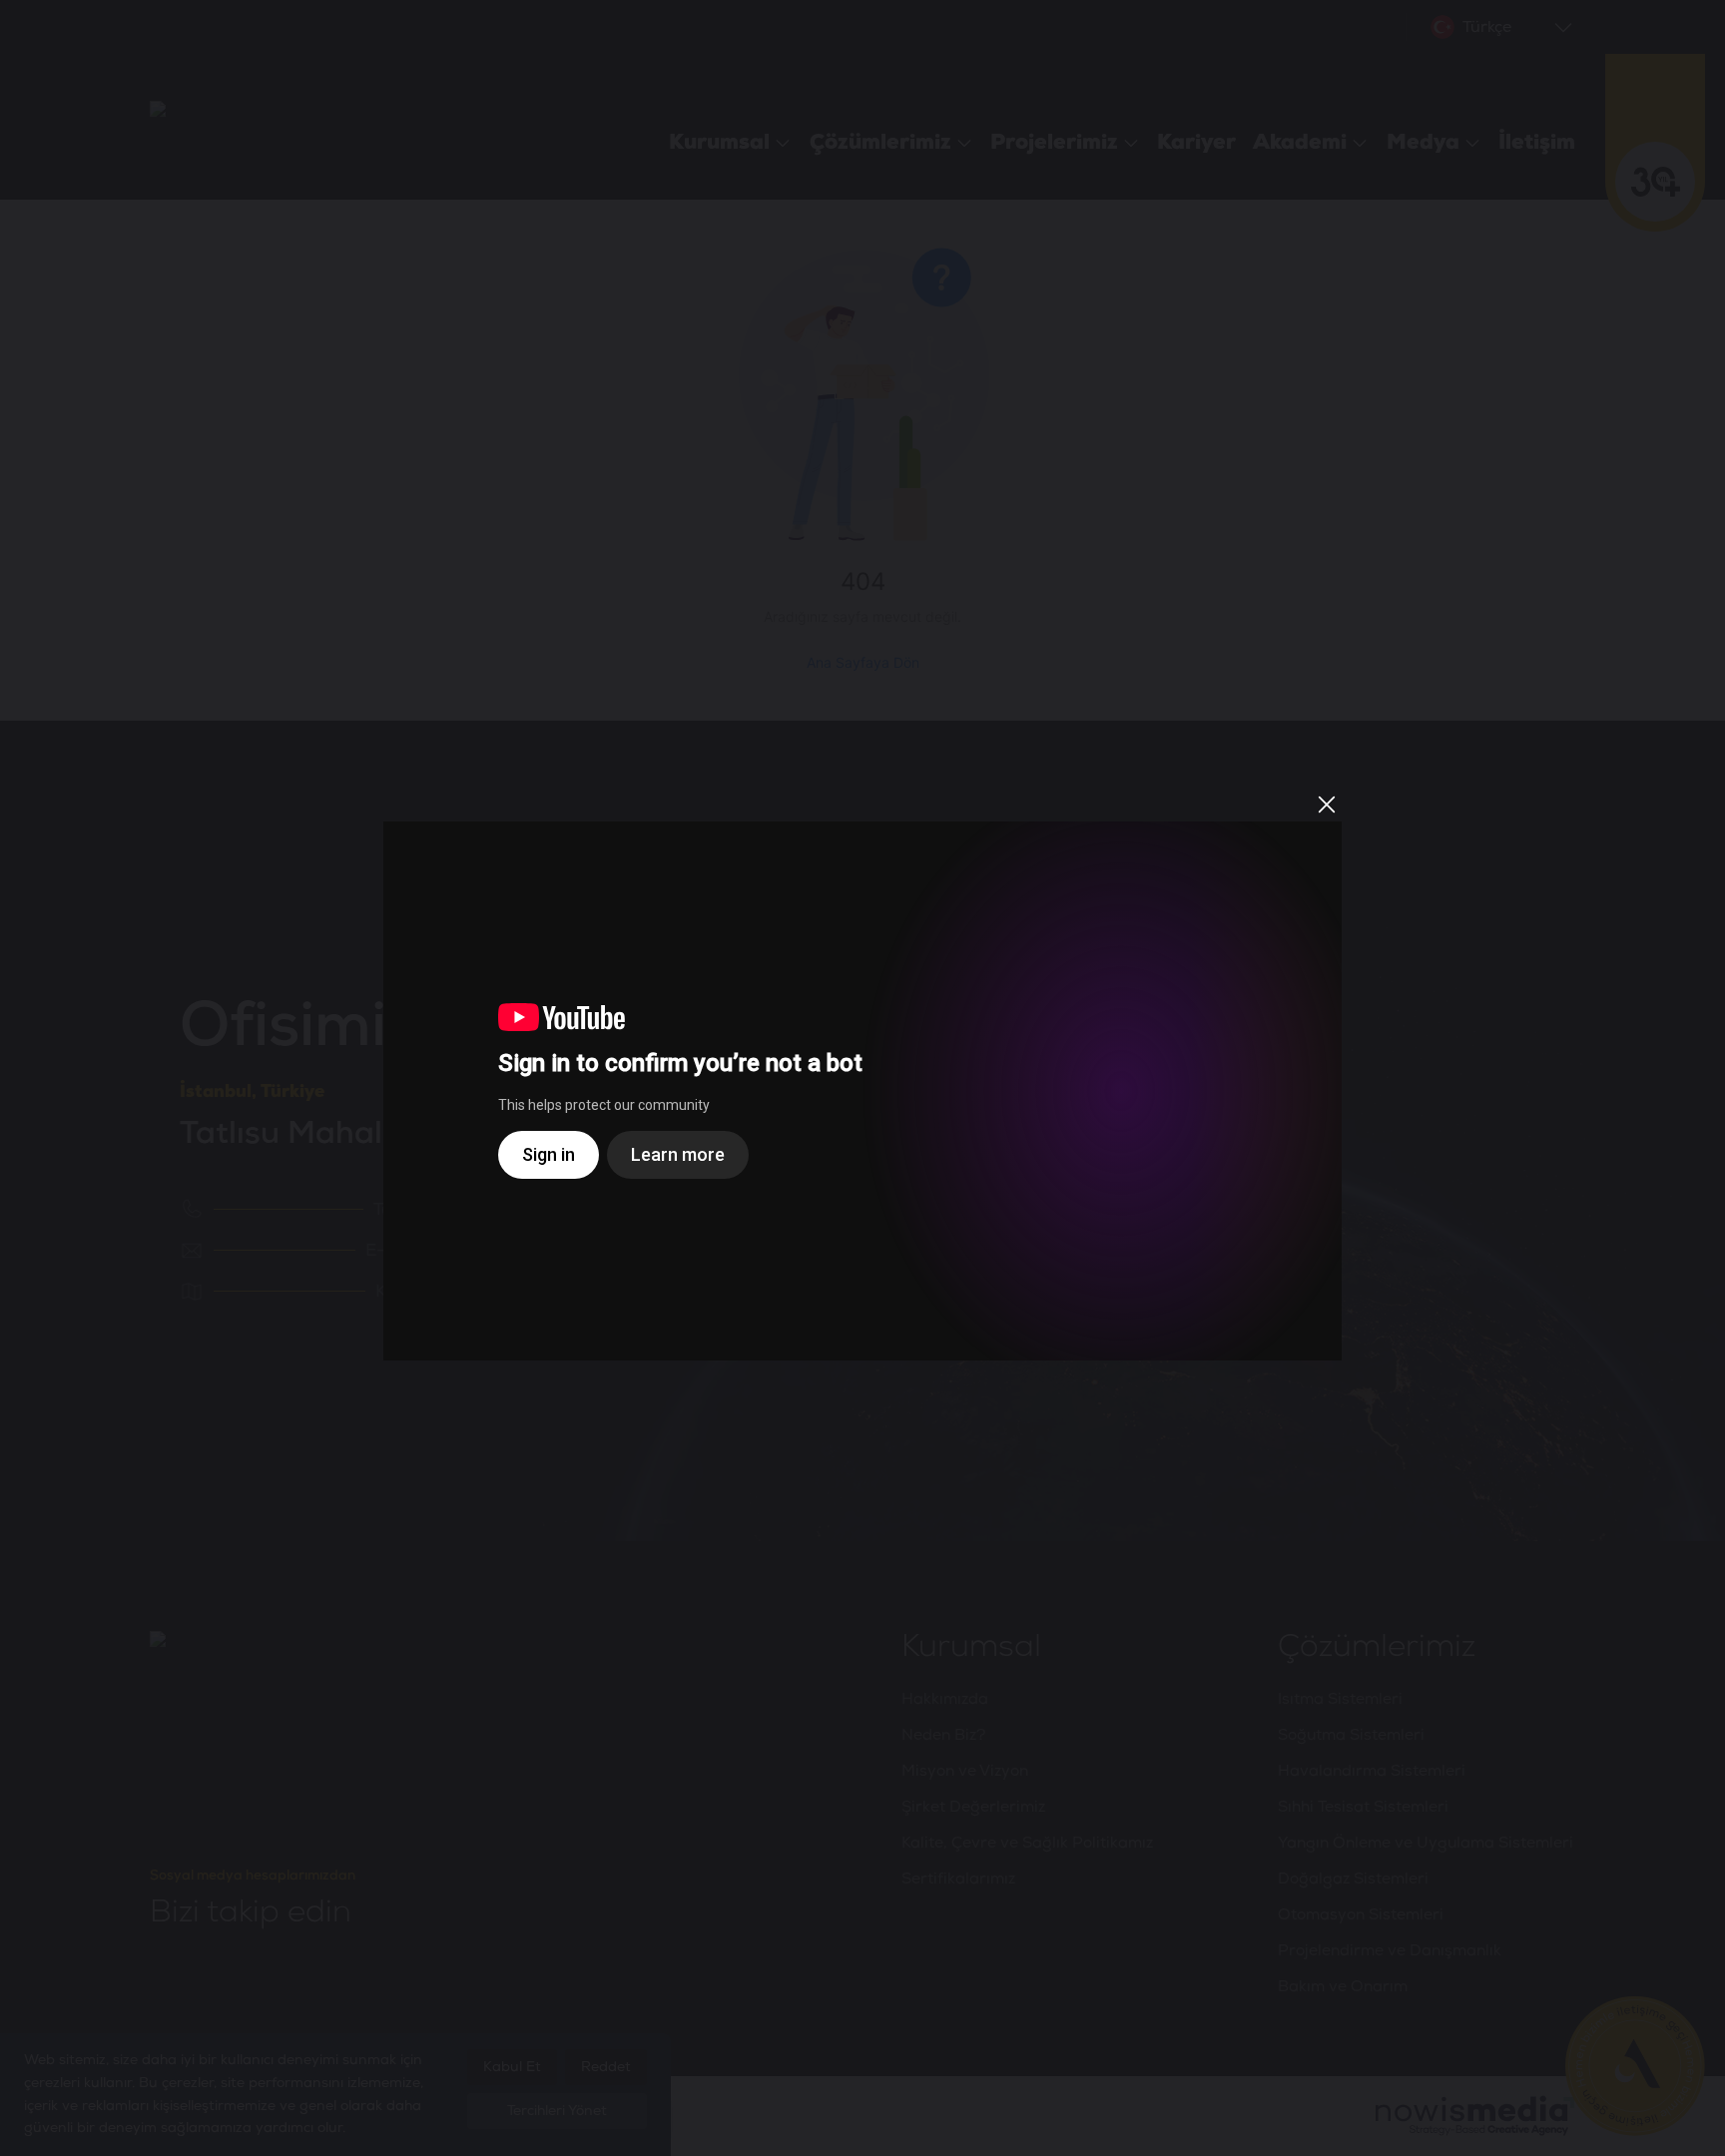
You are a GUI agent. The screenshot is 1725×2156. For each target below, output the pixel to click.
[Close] (1327, 805)
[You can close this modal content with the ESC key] (862, 1078)
